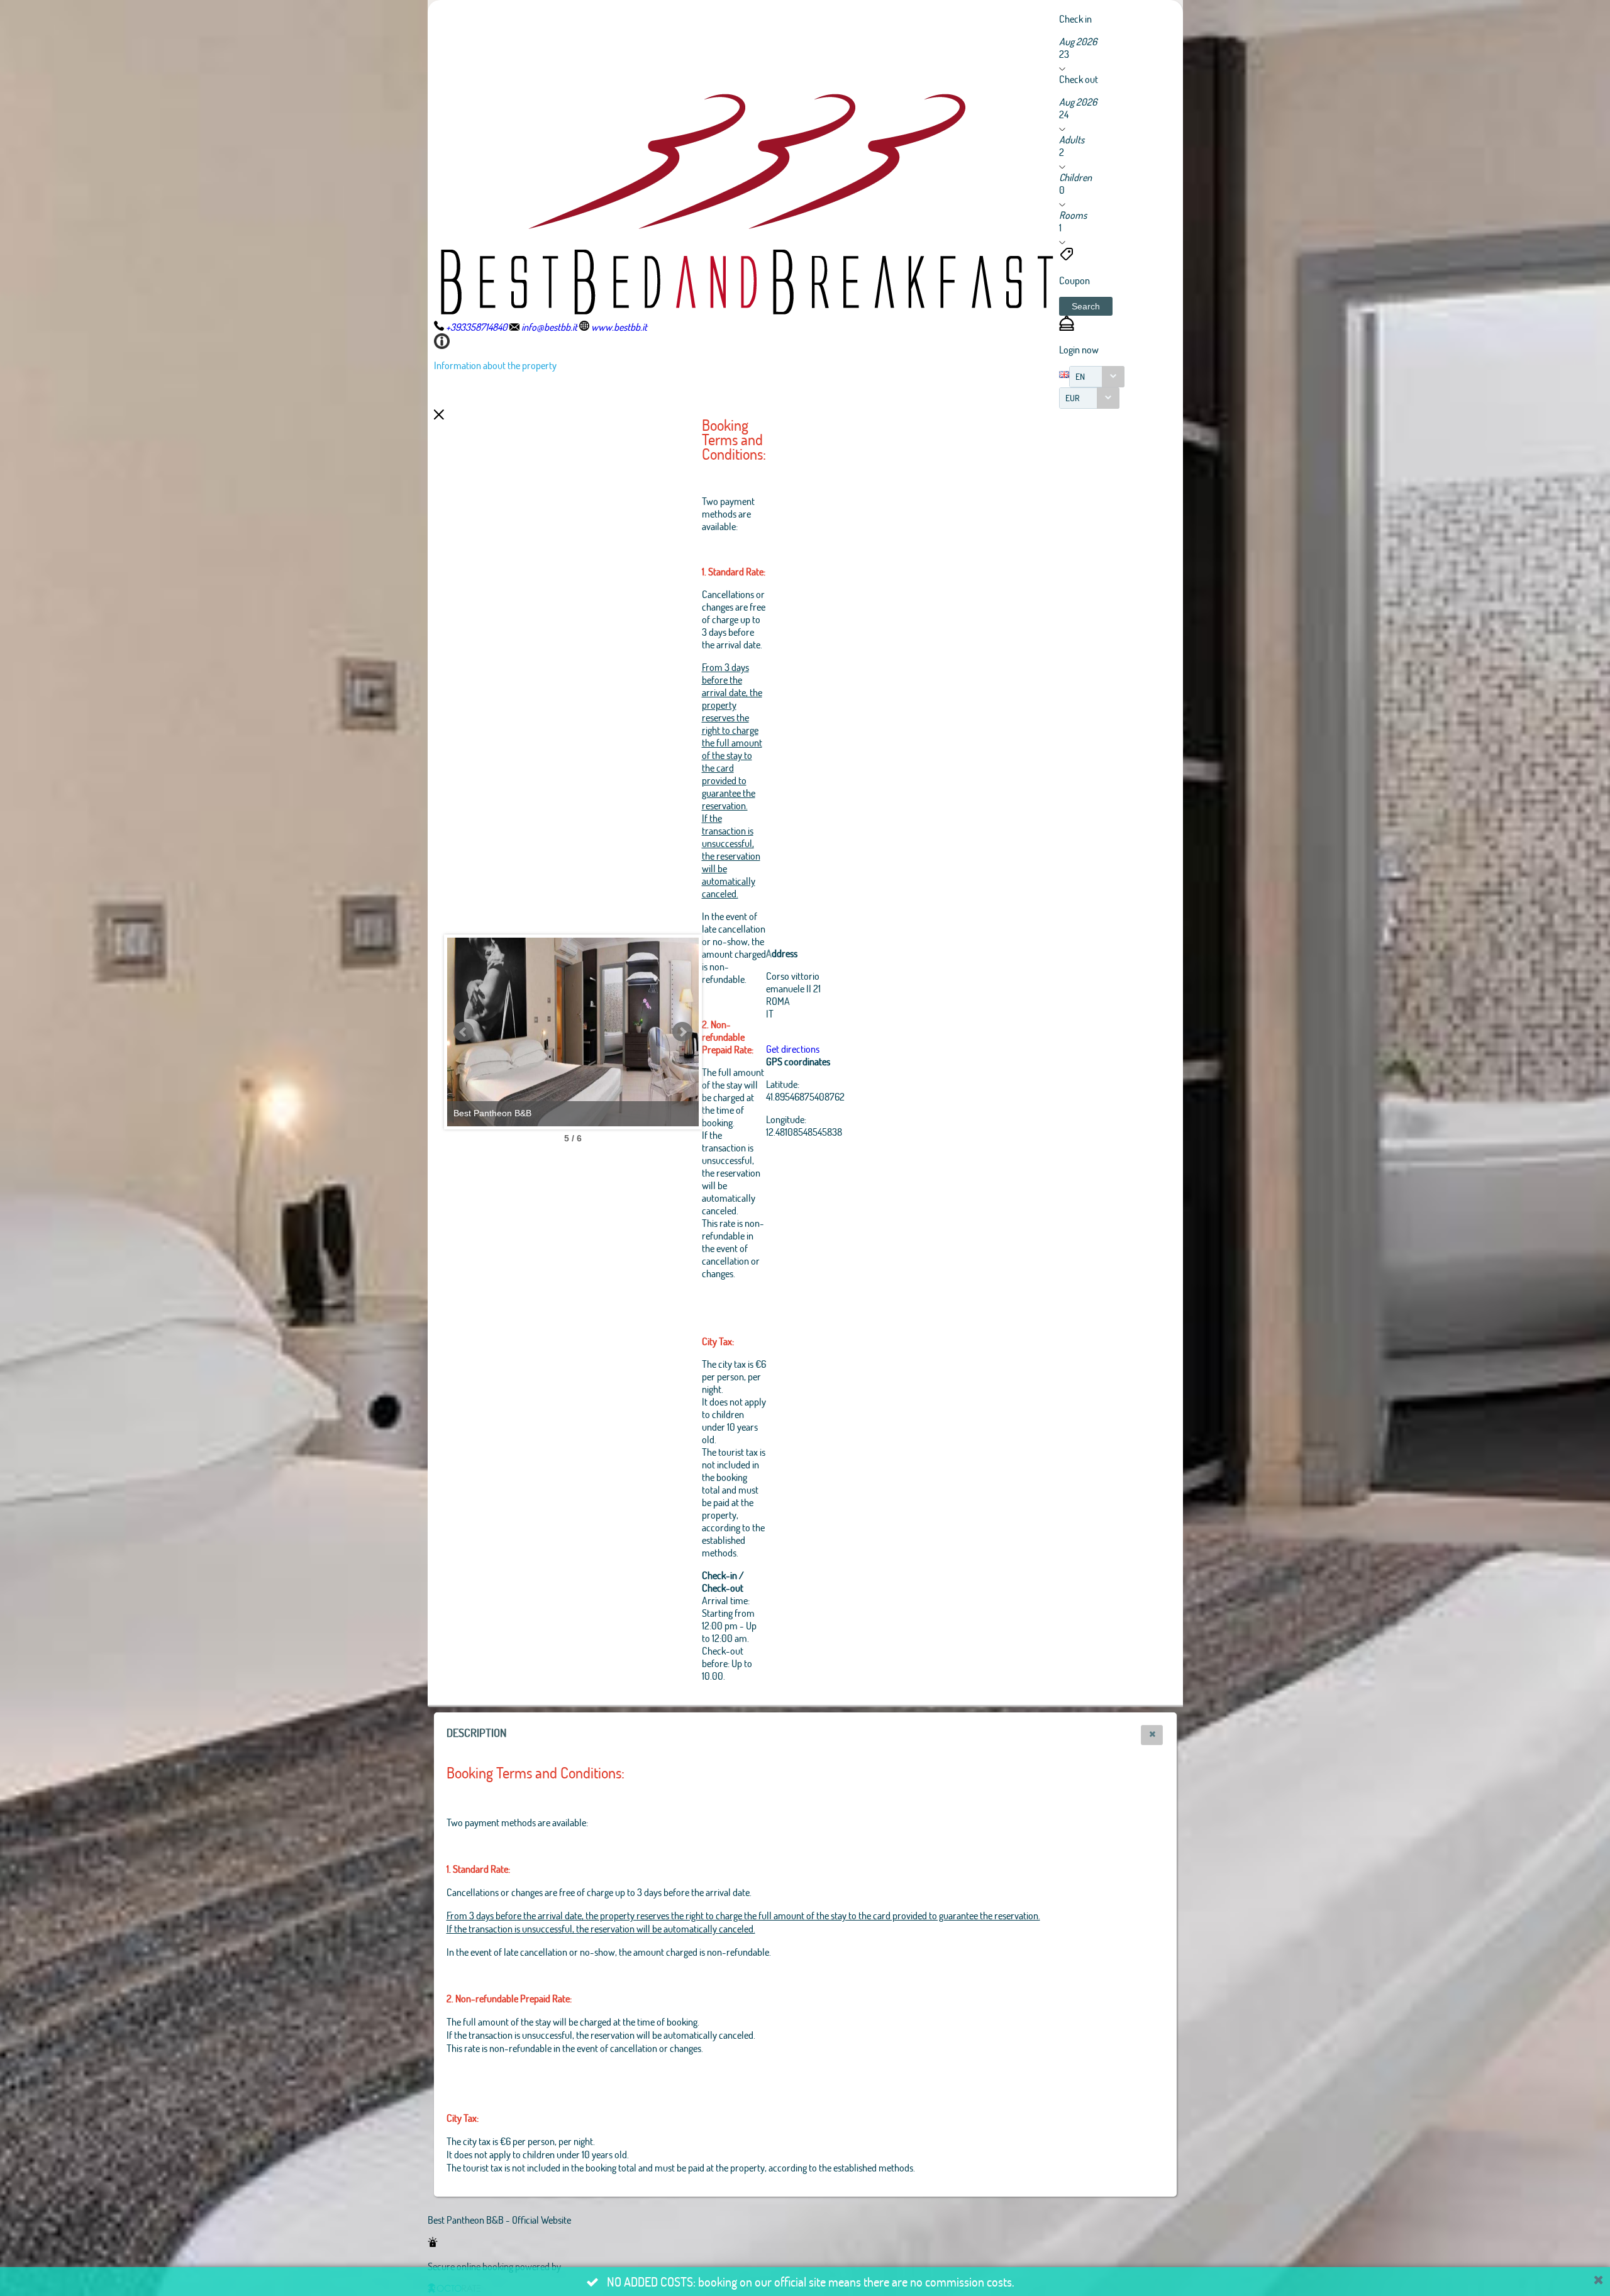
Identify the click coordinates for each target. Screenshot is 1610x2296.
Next (682, 1032)
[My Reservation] (1067, 327)
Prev (464, 1032)
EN (1080, 376)
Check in (1075, 19)
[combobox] (1097, 377)
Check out (1079, 79)
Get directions (793, 1049)
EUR (1073, 398)
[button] (1086, 306)
